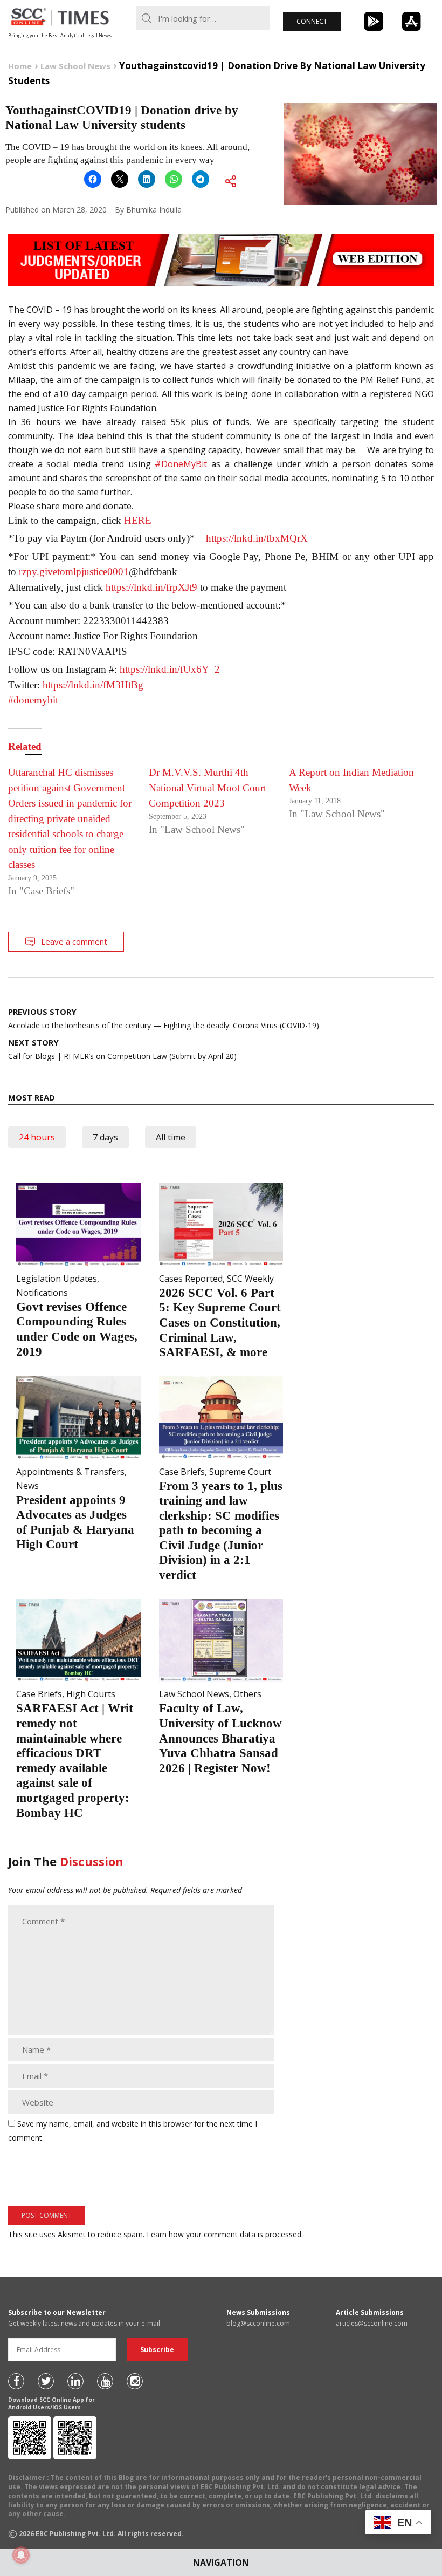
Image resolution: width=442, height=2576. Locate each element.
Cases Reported (191, 1279)
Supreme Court (240, 1472)
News (27, 1486)
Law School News (194, 1694)
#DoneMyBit (181, 464)
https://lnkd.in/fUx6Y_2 (170, 669)
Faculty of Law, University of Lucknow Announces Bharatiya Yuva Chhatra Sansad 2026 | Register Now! (220, 1738)
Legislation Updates (57, 1279)
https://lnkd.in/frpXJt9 (151, 587)
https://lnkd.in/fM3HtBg (93, 685)
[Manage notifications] (21, 2555)
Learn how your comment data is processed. (225, 2234)
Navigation (221, 2563)
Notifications (42, 1293)
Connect (312, 21)
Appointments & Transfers (70, 1472)
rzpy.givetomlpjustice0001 (74, 572)
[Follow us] (16, 2381)
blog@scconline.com (258, 2323)
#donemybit (33, 700)
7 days (105, 1137)
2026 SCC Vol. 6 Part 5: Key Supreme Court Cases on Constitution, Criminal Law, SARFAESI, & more (220, 1323)
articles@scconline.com (372, 2323)
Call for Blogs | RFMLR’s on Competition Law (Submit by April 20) (122, 1049)
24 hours (37, 1137)
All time (171, 1137)
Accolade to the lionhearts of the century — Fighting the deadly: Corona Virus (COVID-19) (164, 1018)
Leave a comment (74, 941)
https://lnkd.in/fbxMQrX (257, 538)
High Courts (91, 1694)
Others (247, 1694)
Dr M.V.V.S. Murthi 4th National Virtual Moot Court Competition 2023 (208, 788)
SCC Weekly (250, 1279)
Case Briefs (182, 1472)
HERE (138, 520)
